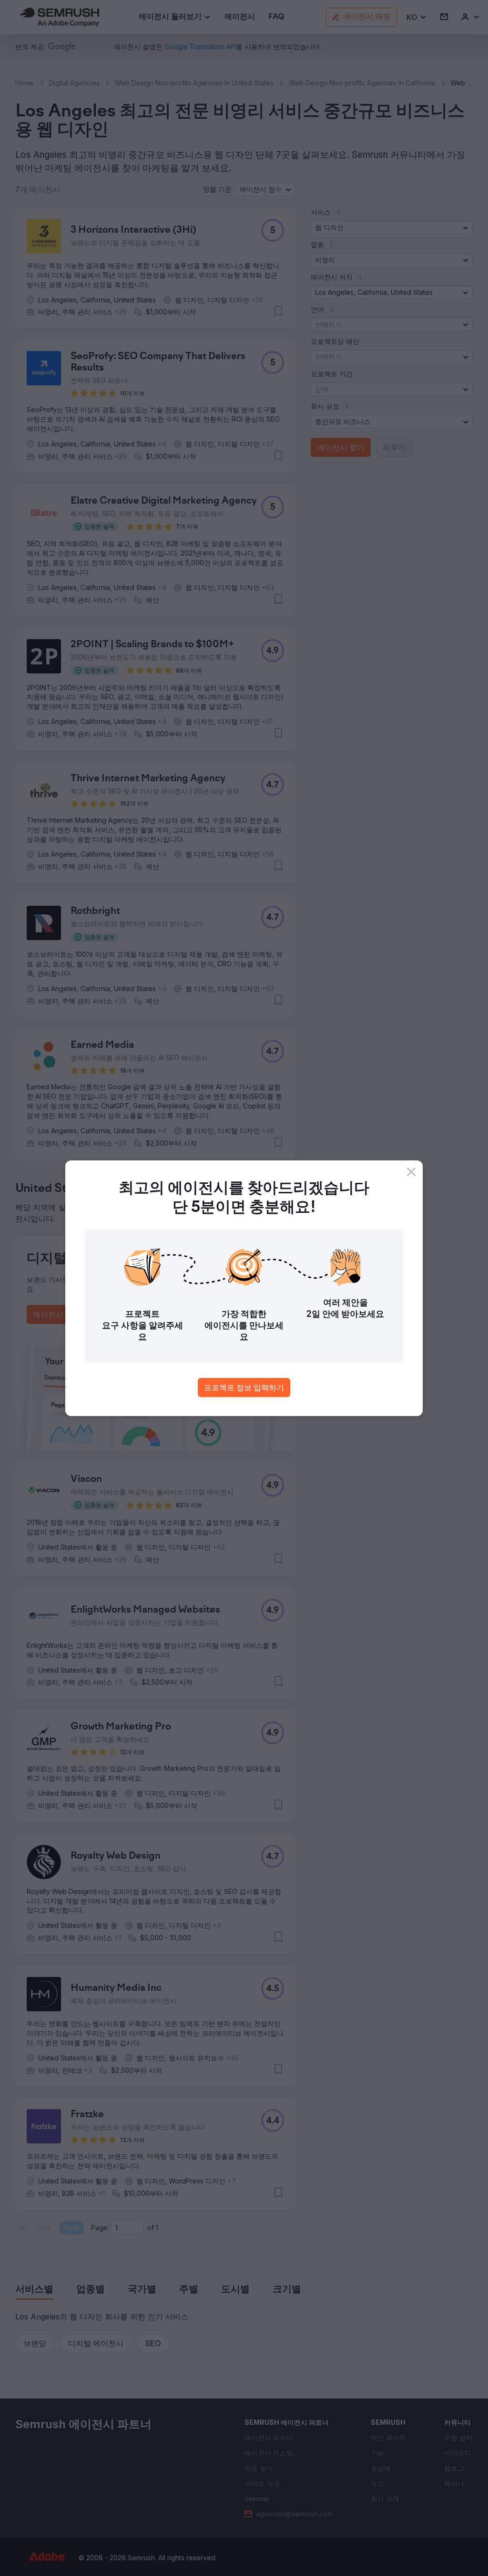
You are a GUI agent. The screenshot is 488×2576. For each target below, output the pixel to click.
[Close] (411, 1172)
